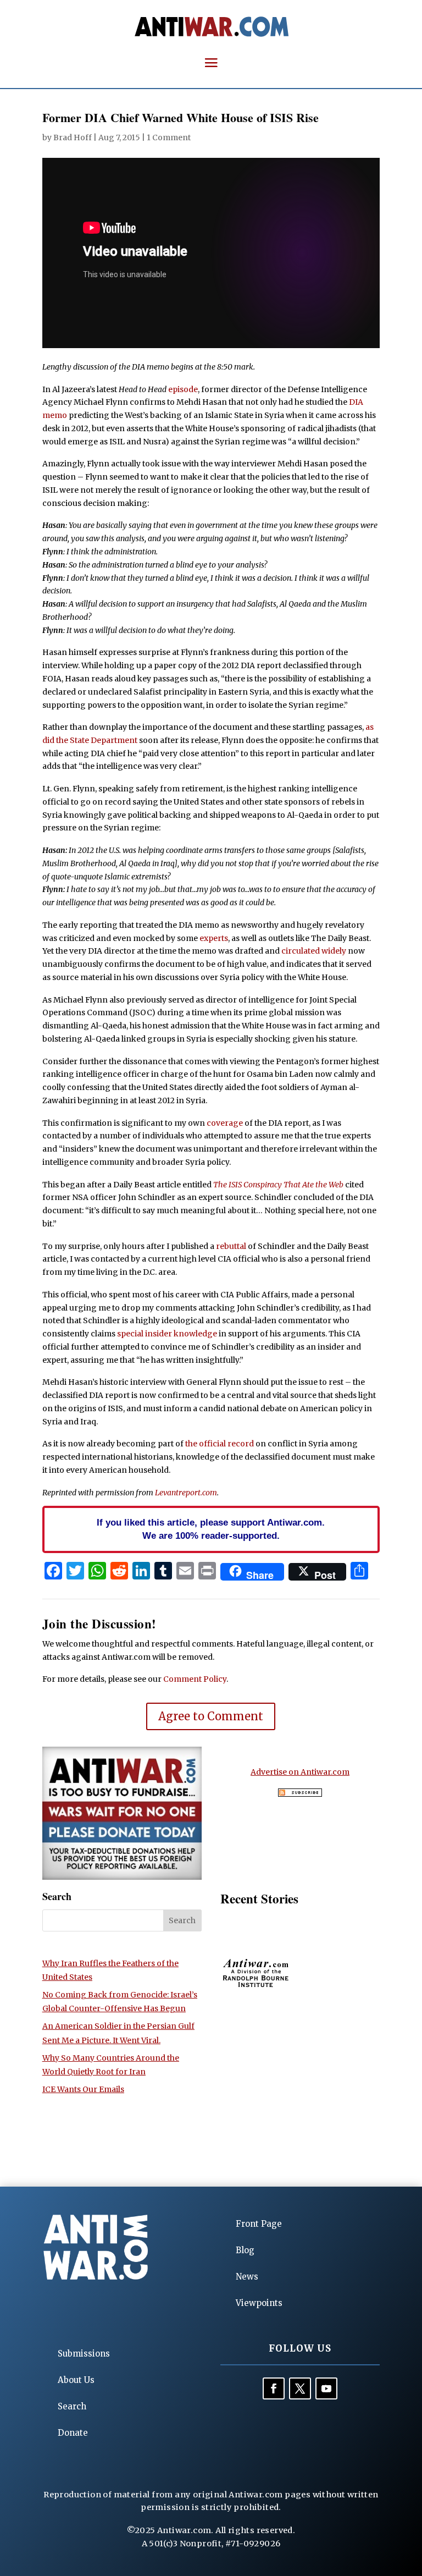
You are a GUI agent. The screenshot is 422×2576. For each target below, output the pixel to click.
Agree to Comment (211, 1716)
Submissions (84, 2354)
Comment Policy (195, 1679)
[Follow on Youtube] (326, 2388)
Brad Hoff (73, 137)
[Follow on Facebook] (274, 2388)
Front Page (259, 2224)
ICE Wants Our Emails (83, 2089)
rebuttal (231, 1246)
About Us (76, 2380)
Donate (73, 2433)
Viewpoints (259, 2303)
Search (72, 2406)
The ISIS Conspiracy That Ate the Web (278, 1185)
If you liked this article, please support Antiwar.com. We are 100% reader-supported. (211, 1529)
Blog (245, 2250)
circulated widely (314, 951)
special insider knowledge (167, 1334)
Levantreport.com (186, 1493)
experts (214, 938)
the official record (220, 1444)
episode (183, 389)
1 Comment (169, 137)
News (247, 2277)
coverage (225, 1123)
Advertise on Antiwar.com (300, 1772)
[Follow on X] (300, 2388)
